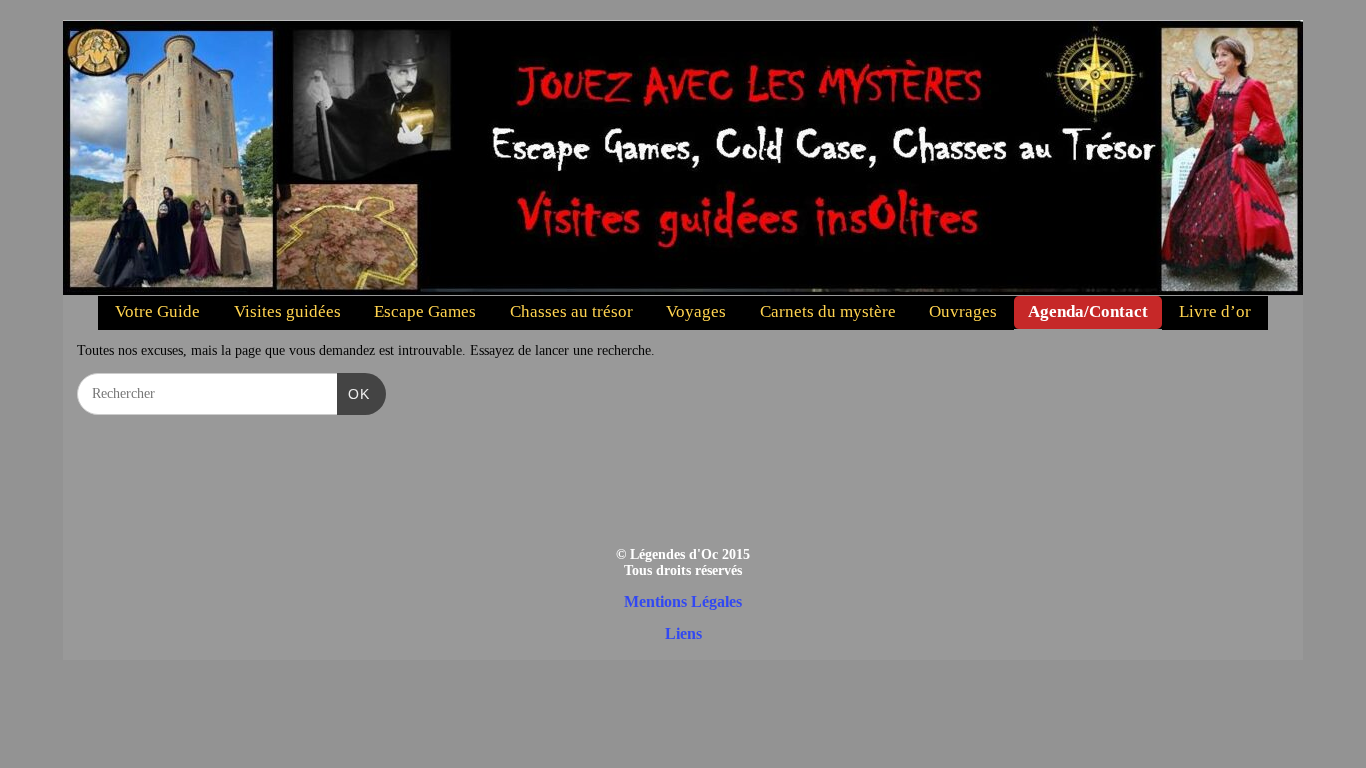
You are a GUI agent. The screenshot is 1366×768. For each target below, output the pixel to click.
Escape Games (425, 311)
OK (353, 393)
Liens (683, 633)
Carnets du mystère (828, 311)
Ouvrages (963, 311)
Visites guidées (287, 311)
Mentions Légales (683, 601)
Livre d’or (1215, 311)
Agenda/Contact (1088, 311)
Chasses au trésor (571, 311)
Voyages (696, 311)
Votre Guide (157, 311)
